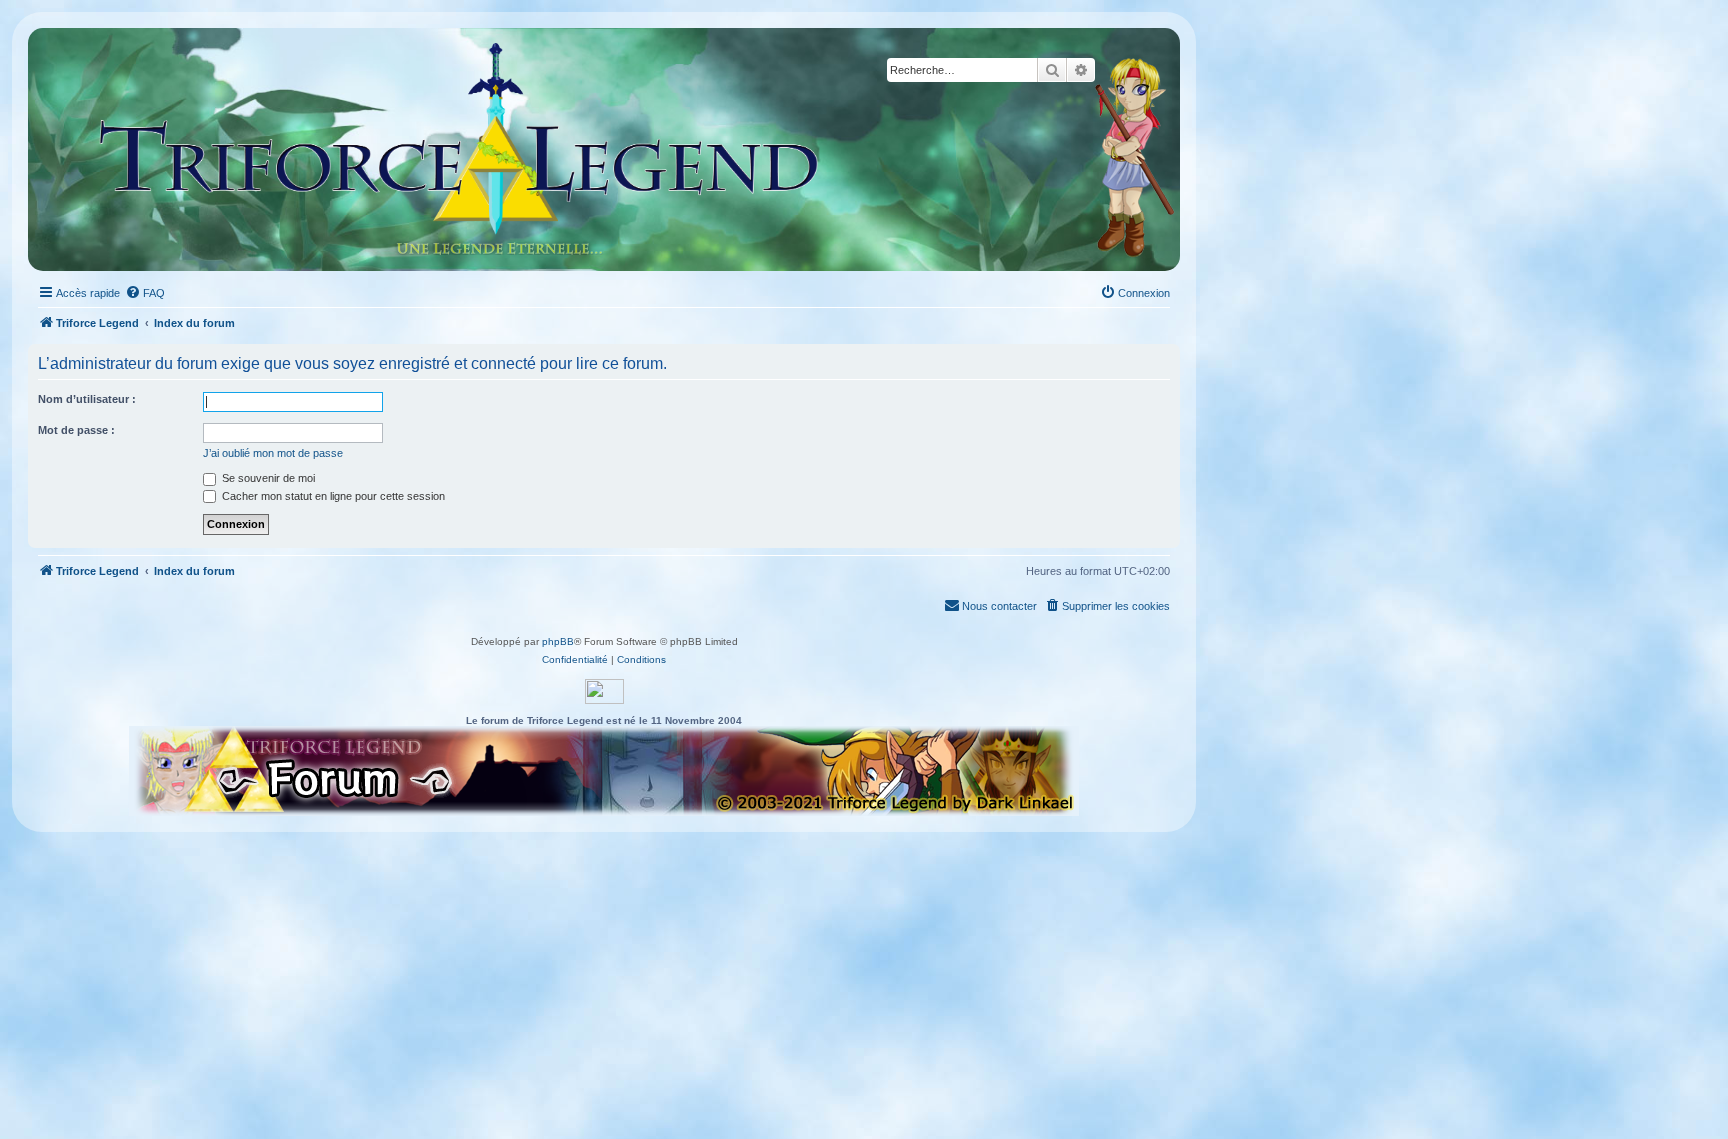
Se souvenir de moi (267, 478)
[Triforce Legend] (460, 149)
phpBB (558, 641)
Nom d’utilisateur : (87, 399)
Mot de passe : (76, 430)
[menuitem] (145, 293)
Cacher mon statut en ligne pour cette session (332, 496)
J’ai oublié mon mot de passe (273, 453)
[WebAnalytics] (604, 691)
